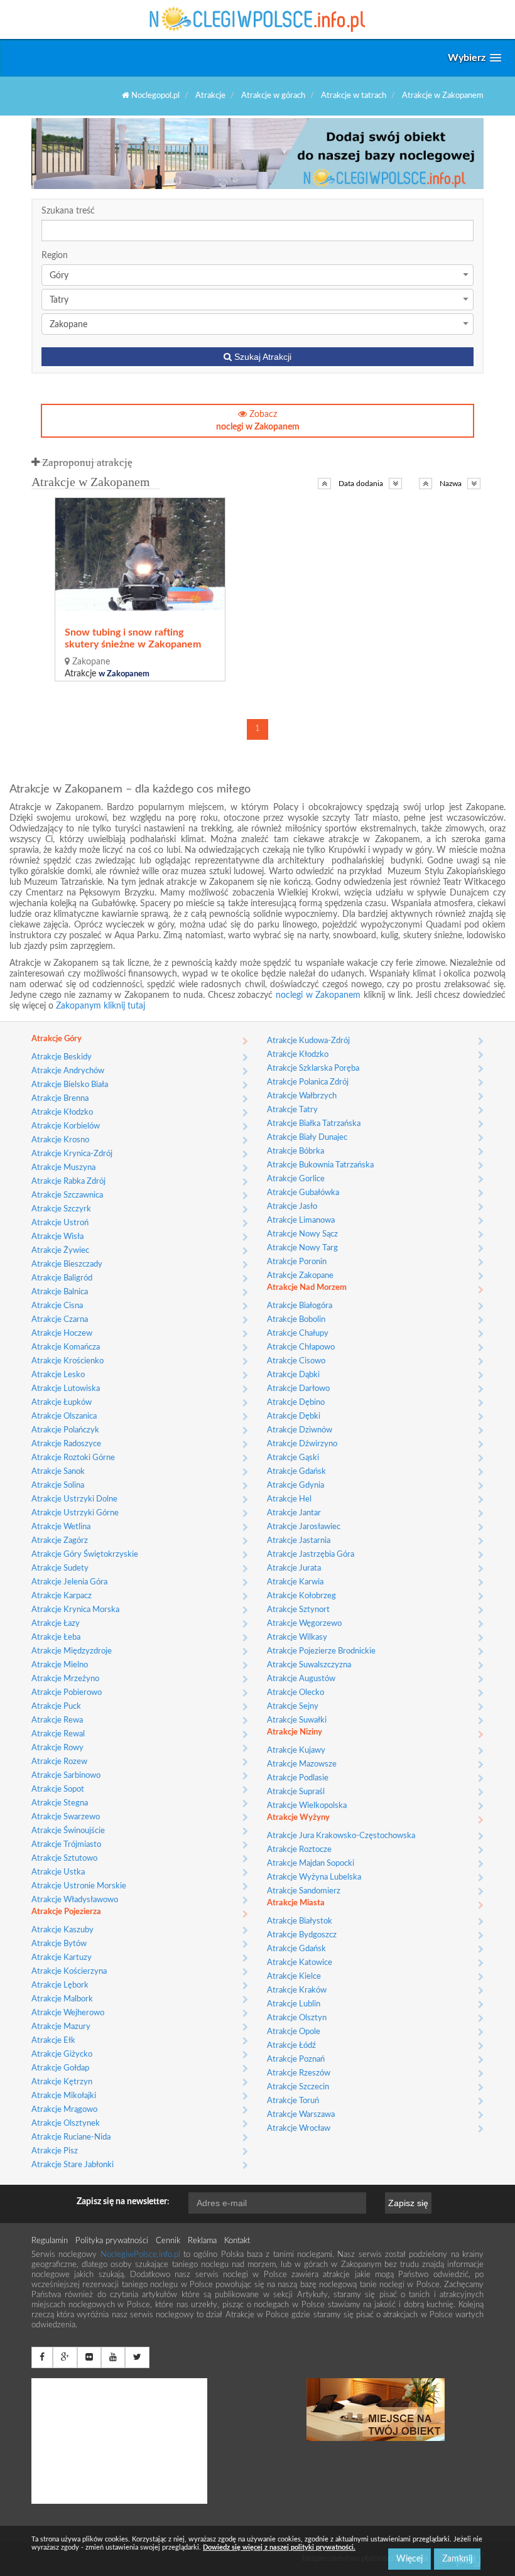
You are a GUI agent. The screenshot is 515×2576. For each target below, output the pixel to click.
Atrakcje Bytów (59, 1944)
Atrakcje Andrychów (68, 1071)
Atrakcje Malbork (62, 1999)
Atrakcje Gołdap (60, 2068)
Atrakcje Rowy (57, 1748)
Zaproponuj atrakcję (86, 463)
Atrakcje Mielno (60, 1665)
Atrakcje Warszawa (301, 2115)
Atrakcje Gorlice (296, 1179)
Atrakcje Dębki (294, 1416)
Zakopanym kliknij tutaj (100, 1006)
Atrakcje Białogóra (300, 1306)
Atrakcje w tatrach (354, 96)
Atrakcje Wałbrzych (302, 1096)
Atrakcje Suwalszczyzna (309, 1665)
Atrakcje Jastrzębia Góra (311, 1555)
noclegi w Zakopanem (318, 995)
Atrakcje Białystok (300, 1921)
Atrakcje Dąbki (293, 1375)
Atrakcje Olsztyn (297, 2018)
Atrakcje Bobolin (296, 1320)
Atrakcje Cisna (57, 1306)
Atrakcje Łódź (291, 2046)
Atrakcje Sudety (60, 1568)
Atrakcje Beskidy (62, 1057)
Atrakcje (210, 96)
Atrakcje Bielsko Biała (70, 1085)
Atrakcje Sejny (293, 1707)
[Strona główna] (257, 19)
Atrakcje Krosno (60, 1140)
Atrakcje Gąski (293, 1458)
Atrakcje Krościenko (68, 1361)
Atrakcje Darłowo (298, 1389)
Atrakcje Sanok (58, 1472)
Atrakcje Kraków (297, 1990)
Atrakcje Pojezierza (66, 1912)
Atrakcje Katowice (300, 1963)
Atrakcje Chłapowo (301, 1347)
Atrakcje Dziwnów (300, 1430)
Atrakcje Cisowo (296, 1361)
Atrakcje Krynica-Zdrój (72, 1154)
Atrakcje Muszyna (63, 1168)
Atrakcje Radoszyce (66, 1444)
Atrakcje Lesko (58, 1375)
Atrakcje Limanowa (301, 1220)
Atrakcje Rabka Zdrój (68, 1182)
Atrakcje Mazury (61, 2027)
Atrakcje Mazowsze (302, 1764)
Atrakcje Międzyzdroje (72, 1651)
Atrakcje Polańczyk (65, 1430)
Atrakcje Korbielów (66, 1126)
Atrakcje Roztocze (299, 1850)
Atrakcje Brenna (60, 1099)
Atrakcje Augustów (301, 1679)
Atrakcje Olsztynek (66, 2124)
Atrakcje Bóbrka (295, 1151)
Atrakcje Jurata (294, 1568)
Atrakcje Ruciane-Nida (71, 2137)
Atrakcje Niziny (295, 1732)
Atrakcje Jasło (292, 1207)
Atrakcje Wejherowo (68, 2013)
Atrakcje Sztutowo (64, 1859)
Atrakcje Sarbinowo (66, 1776)
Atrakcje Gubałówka (303, 1193)
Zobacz (258, 421)
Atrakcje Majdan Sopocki (311, 1864)
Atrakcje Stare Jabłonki (73, 2165)
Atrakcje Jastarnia (299, 1541)
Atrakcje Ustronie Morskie (79, 1886)
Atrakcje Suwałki (297, 1720)
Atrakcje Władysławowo (75, 1900)
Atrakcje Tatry (292, 1110)
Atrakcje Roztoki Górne (73, 1458)
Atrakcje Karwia (295, 1582)
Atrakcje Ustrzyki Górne (75, 1513)
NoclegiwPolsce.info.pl (142, 2255)
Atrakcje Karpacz (62, 1596)
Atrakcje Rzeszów (299, 2073)
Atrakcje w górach (273, 96)
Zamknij (457, 2559)
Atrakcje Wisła (57, 1237)
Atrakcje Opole (294, 2032)
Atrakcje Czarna (60, 1320)
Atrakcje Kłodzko (62, 1112)
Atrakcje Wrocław (299, 2129)
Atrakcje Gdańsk (296, 1472)
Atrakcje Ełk (53, 2041)
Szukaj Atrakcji (262, 357)
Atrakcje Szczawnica (67, 1195)
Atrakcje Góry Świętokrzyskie (85, 1555)
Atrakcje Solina (58, 1486)
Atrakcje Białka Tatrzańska (314, 1124)
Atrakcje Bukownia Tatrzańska (320, 1165)
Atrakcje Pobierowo (67, 1693)
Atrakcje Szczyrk (61, 1209)
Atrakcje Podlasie (298, 1778)
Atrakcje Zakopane (300, 1276)
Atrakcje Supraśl (296, 1792)
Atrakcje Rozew (59, 1762)
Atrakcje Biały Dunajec (307, 1138)
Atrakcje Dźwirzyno (302, 1444)
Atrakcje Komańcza (66, 1347)
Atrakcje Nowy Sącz (302, 1234)
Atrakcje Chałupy (298, 1334)
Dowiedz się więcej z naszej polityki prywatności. (279, 2547)
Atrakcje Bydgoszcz (302, 1935)
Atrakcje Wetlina (61, 1527)
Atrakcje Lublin (294, 2004)
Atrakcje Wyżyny (298, 1818)
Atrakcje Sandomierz (304, 1891)
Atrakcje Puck (56, 1707)
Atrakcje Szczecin (298, 2087)
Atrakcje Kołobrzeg (301, 1596)
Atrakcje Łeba (56, 1637)
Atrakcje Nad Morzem (307, 1288)
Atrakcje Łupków (62, 1403)
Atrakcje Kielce (294, 1977)
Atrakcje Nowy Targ (302, 1248)
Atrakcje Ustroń (60, 1223)
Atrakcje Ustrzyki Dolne (74, 1499)
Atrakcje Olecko (295, 1693)
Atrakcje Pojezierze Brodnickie (321, 1651)
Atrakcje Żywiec (60, 1251)
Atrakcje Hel (289, 1499)
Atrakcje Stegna (60, 1803)
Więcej (409, 2559)
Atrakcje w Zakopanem (443, 96)
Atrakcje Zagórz (60, 1541)
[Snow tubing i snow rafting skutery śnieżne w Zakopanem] (141, 555)
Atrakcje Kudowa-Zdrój (308, 1041)
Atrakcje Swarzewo (66, 1817)
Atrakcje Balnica (60, 1292)
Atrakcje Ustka (58, 1872)
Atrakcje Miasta (296, 1903)
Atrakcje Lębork (60, 1985)
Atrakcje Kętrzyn (62, 2082)
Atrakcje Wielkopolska (307, 1806)
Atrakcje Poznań (296, 2059)
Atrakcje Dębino (296, 1403)
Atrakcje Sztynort (298, 1610)
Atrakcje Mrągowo (64, 2110)
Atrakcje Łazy (56, 1624)
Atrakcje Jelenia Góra (69, 1582)
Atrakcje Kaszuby (62, 1930)
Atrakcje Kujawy (296, 1751)
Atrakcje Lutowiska (66, 1389)
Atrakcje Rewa (57, 1720)
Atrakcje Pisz (55, 2151)
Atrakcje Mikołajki (64, 2096)
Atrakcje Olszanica (64, 1416)
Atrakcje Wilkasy (297, 1637)
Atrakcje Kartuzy (62, 1958)
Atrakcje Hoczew (62, 1334)
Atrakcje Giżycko (62, 2054)
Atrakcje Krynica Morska (75, 1610)
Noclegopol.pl (154, 96)
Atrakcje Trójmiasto (66, 1845)
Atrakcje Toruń (293, 2101)
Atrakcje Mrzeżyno (65, 1679)
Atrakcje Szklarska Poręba (313, 1069)
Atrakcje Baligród (62, 1278)
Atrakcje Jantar (294, 1513)
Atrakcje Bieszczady (67, 1264)
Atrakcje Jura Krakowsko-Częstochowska (341, 1836)
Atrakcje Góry (57, 1039)
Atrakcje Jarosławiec (304, 1527)
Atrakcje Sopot (58, 1789)
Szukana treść (68, 211)
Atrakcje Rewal (58, 1734)
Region (55, 256)
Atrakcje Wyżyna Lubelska (314, 1877)
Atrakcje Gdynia (295, 1486)
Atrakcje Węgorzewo (304, 1624)
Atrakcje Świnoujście (68, 1831)
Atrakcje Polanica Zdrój (308, 1082)
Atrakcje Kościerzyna (69, 1972)
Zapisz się (408, 2203)
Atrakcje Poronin (297, 1262)
